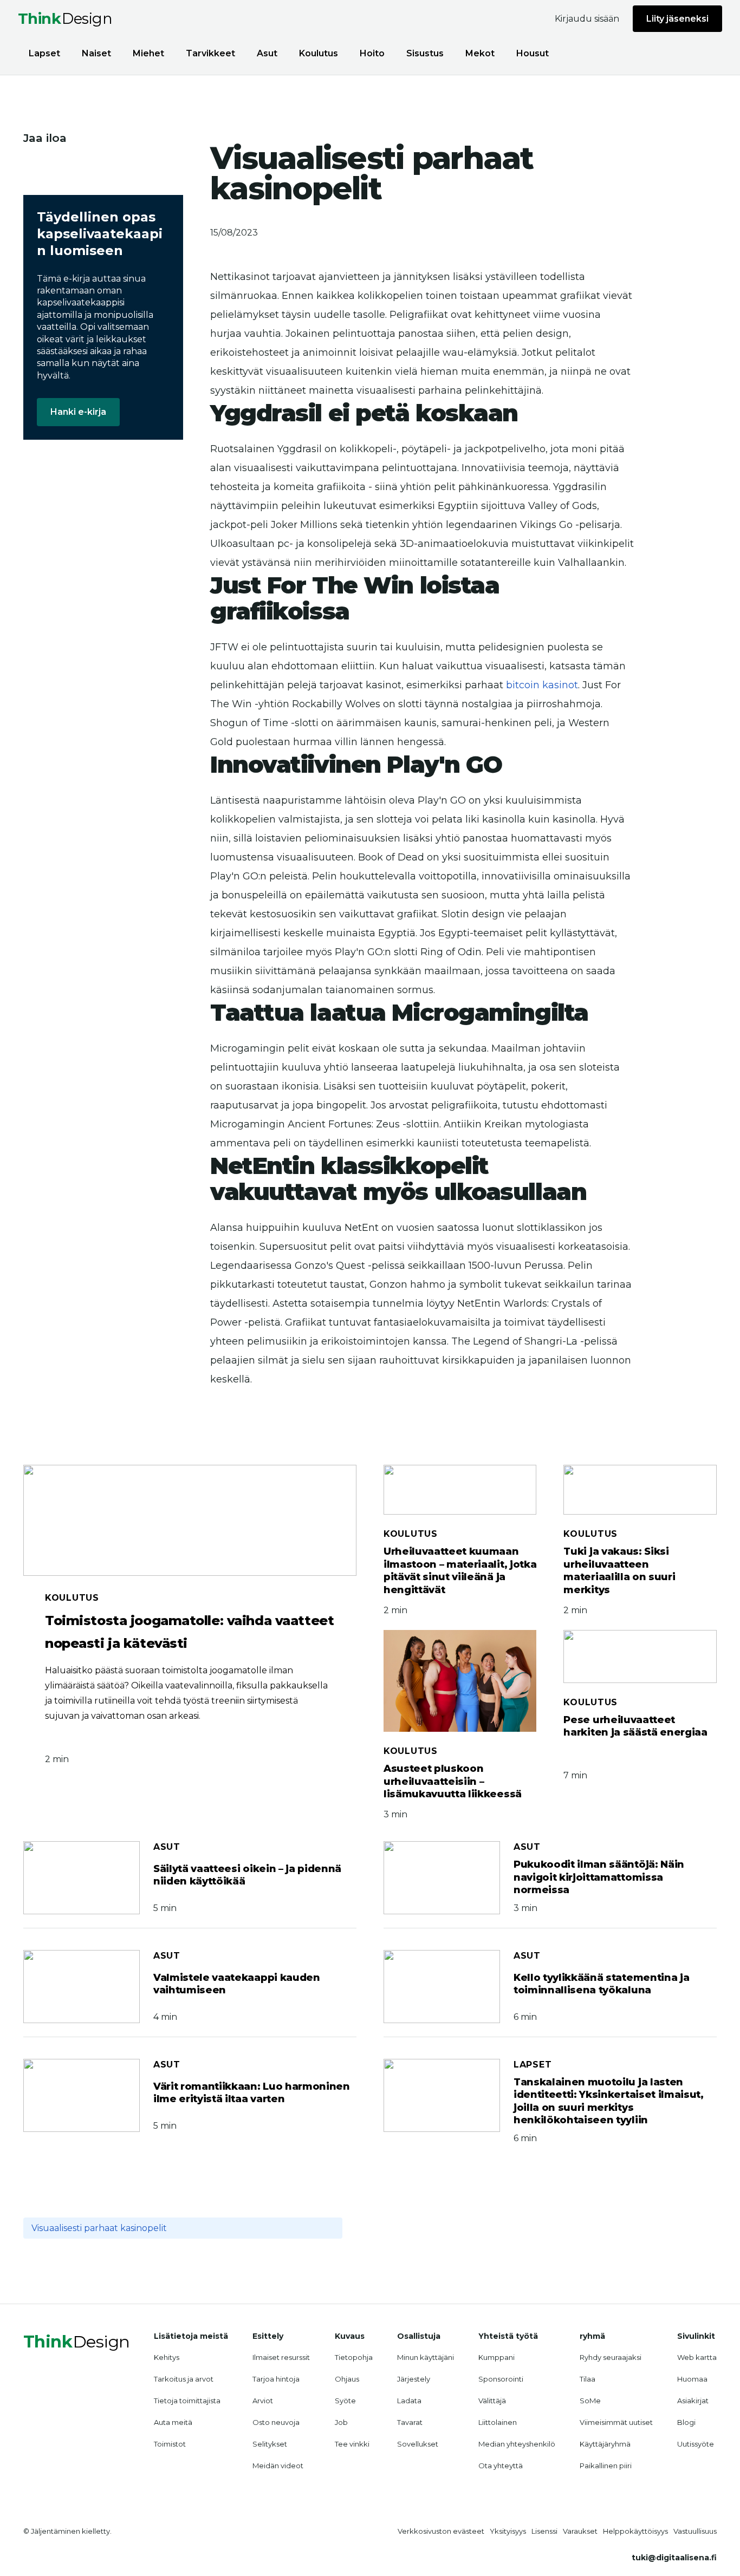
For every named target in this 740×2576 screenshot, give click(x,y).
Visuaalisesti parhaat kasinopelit (99, 2228)
